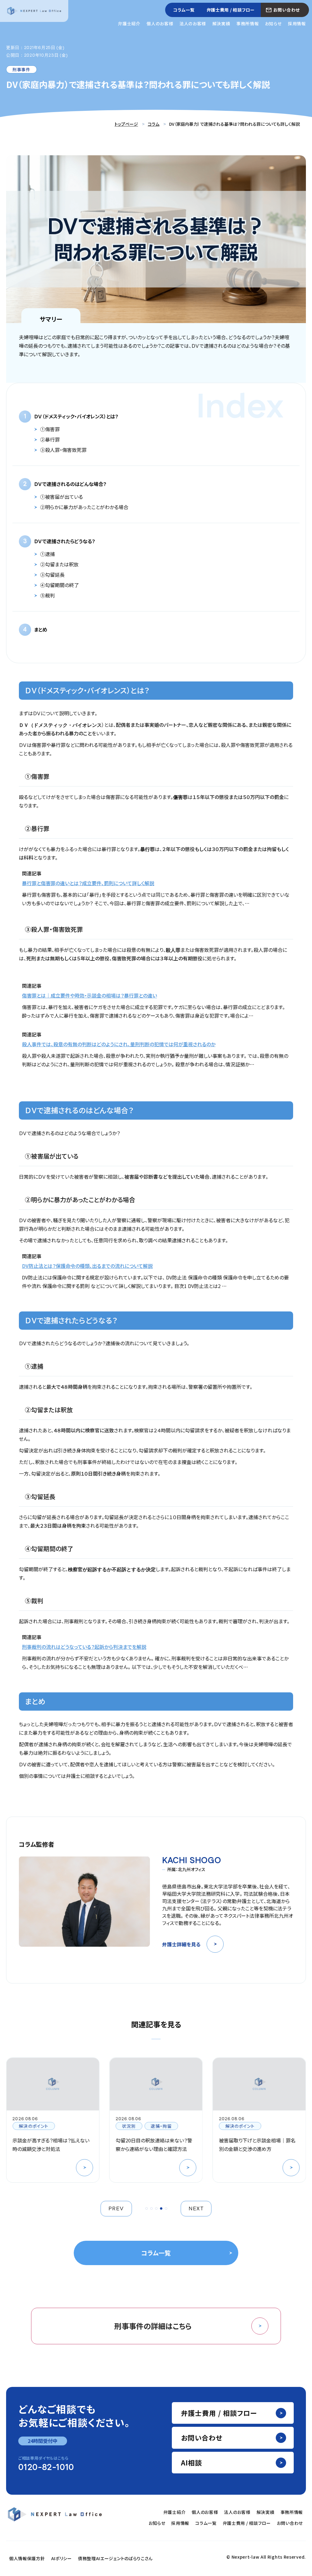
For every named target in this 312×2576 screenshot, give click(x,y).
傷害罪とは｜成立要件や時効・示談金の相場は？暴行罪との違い (89, 995)
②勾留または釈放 (59, 564)
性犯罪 (232, 2126)
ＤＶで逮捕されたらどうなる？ (65, 541)
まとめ (41, 629)
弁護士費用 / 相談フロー (231, 10)
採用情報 (297, 23)
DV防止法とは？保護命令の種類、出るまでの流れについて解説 (87, 1266)
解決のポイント (137, 2126)
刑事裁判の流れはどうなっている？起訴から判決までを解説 (84, 1647)
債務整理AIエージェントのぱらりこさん (115, 2558)
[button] (147, 2208)
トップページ (126, 124)
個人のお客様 (160, 23)
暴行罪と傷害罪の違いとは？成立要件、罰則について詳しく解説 (88, 883)
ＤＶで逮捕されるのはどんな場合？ (70, 484)
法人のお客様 (193, 23)
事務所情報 (248, 23)
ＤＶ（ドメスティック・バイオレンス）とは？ (76, 416)
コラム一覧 (184, 10)
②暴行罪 (50, 439)
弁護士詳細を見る (181, 1944)
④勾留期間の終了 (60, 585)
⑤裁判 (48, 595)
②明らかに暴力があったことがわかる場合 (84, 507)
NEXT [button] (196, 2209)
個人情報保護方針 (27, 2558)
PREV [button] (116, 2209)
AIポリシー (62, 2558)
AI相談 (191, 2462)
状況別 (26, 2126)
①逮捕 (48, 554)
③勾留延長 (52, 575)
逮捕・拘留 (58, 2126)
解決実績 (221, 23)
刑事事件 (21, 69)
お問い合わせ (287, 10)
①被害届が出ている (62, 497)
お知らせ (273, 23)
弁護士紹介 (129, 23)
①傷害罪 (50, 429)
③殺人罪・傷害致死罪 (63, 450)
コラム (154, 124)
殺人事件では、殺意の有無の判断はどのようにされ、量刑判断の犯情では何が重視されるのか (119, 1044)
